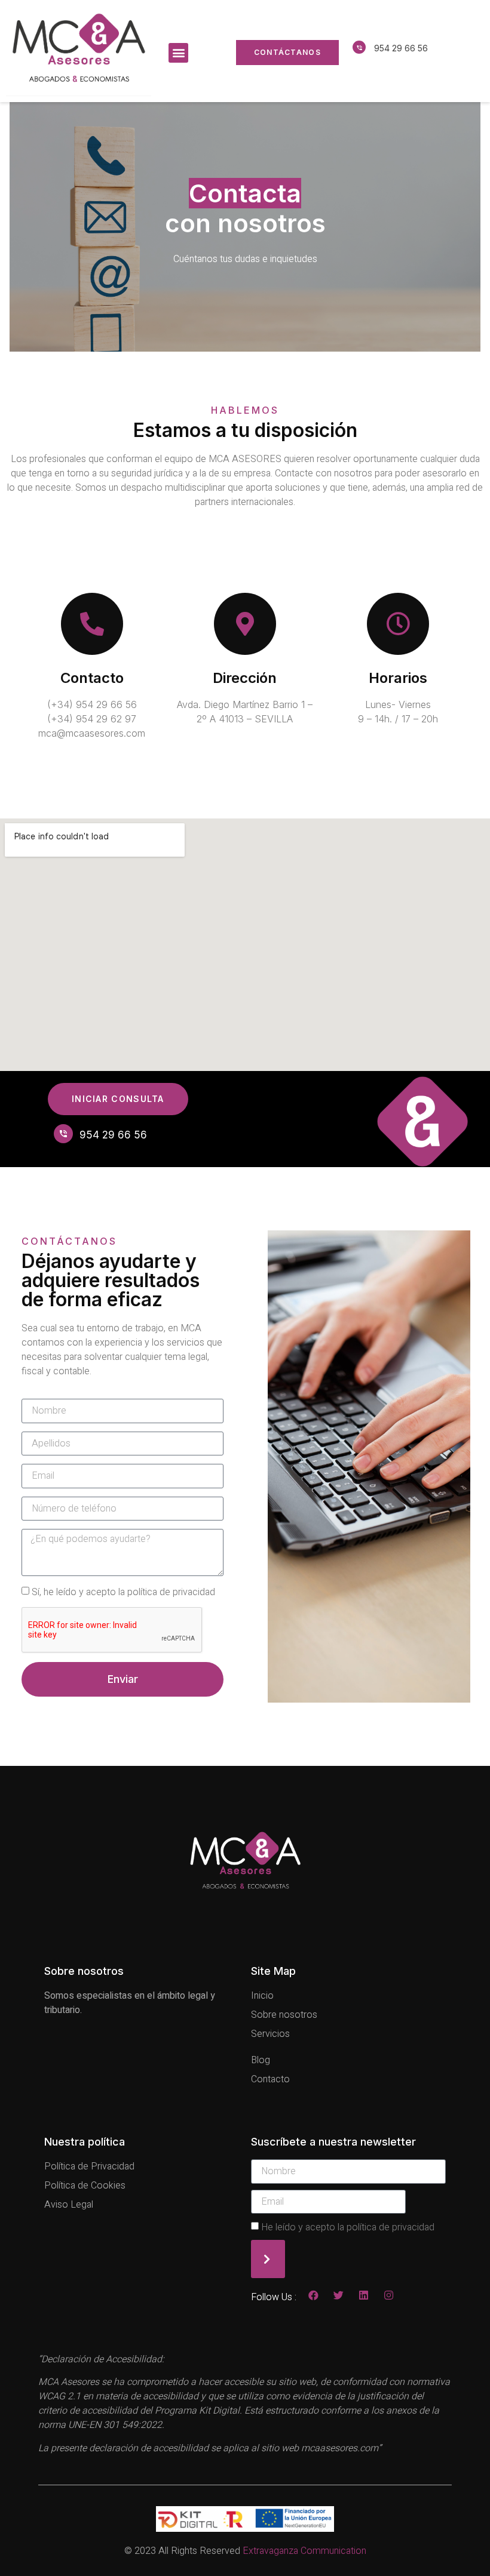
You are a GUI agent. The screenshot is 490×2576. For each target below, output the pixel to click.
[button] (178, 53)
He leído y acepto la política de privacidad (348, 2227)
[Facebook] (313, 2295)
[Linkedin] (364, 2295)
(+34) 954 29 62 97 (92, 719)
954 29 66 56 (401, 48)
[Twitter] (339, 2295)
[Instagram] (389, 2295)
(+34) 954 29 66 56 (92, 704)
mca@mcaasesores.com (92, 733)
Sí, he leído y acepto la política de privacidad (123, 1592)
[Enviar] (268, 2259)
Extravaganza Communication (304, 2551)
